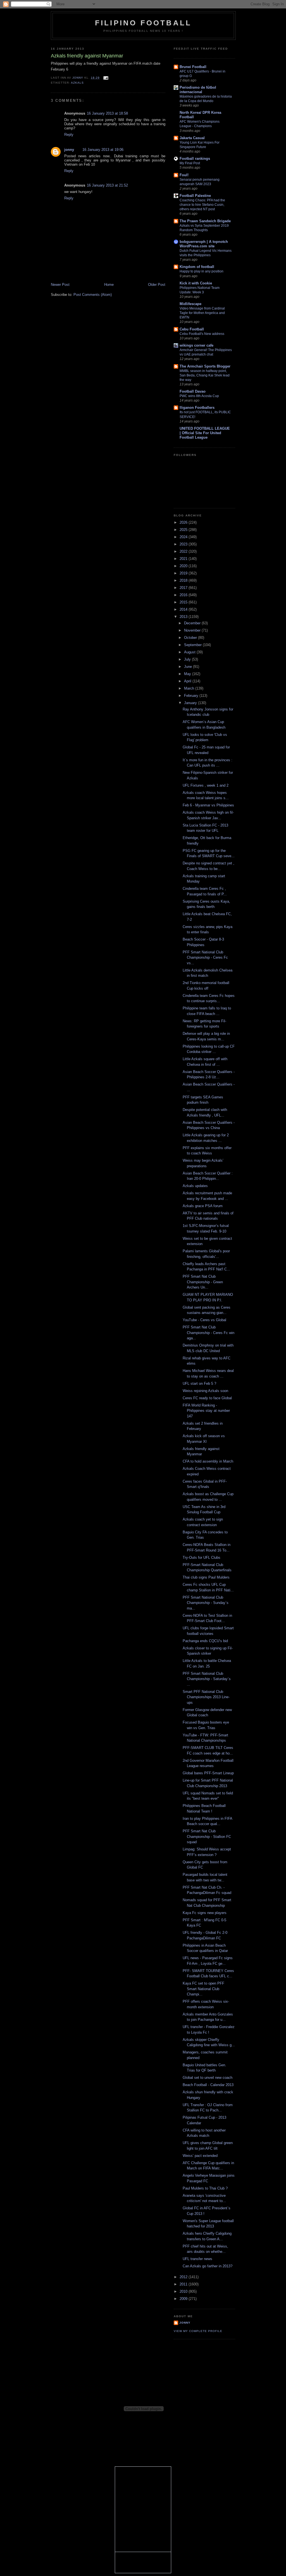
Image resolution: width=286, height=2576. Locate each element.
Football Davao (193, 391)
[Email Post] (106, 78)
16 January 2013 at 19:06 (103, 150)
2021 (184, 559)
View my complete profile (198, 2331)
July (188, 659)
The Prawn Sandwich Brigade (205, 221)
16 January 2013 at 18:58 (107, 113)
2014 (184, 609)
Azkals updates (195, 1186)
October (191, 638)
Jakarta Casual (192, 138)
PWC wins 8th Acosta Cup (199, 396)
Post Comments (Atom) (93, 295)
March (190, 688)
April (188, 681)
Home (109, 285)
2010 (184, 2291)
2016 (184, 595)
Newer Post (60, 285)
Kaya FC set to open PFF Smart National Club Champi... (203, 1989)
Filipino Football (143, 23)
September (193, 645)
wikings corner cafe (196, 345)
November (193, 630)
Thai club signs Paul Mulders (206, 1577)
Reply (69, 135)
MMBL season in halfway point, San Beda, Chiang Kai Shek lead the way (205, 375)
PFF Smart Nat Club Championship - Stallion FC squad (207, 1836)
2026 (184, 522)
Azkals (77, 83)
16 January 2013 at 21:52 (107, 185)
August (190, 652)
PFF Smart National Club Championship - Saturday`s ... (207, 1679)
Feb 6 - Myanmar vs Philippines (208, 805)
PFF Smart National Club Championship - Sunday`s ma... (206, 1603)
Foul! (184, 175)
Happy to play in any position (202, 271)
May (188, 674)
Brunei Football (193, 67)
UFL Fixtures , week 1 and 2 (206, 785)
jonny (69, 150)
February (192, 696)
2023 (184, 544)
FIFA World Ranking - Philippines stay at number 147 (206, 1411)
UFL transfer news (197, 2259)
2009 (184, 2299)
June (189, 667)
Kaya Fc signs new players (205, 1913)
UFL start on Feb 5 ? (199, 1384)
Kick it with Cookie (196, 283)
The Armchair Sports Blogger (205, 366)
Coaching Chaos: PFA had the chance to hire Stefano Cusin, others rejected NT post (202, 205)
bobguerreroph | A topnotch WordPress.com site (204, 244)
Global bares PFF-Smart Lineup (208, 1773)
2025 (184, 530)
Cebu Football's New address (202, 334)
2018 (184, 580)
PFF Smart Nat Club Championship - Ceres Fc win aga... (208, 1333)
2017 (184, 588)
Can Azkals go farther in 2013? (208, 2266)
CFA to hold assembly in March (208, 1461)
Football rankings (195, 159)
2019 (184, 573)
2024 (184, 537)
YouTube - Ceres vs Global (204, 1320)
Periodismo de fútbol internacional (198, 90)
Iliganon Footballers (197, 408)
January (191, 703)
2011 (184, 2284)
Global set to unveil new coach (208, 2078)
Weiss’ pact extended (200, 2156)
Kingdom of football (197, 267)
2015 (184, 602)
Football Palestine (195, 196)
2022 (184, 551)
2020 (184, 566)
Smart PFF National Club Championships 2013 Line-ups (206, 1697)
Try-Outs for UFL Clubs (202, 1558)
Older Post (157, 285)
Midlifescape (190, 304)
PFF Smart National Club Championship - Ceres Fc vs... (205, 958)
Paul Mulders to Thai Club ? (205, 2188)
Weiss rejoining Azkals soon (205, 1391)
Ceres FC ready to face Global (207, 1398)
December (193, 623)
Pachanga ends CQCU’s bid (205, 1641)
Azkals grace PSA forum (203, 1206)
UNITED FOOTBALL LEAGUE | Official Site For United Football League (205, 433)
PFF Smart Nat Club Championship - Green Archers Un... (203, 1282)
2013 (184, 617)
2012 (184, 2277)
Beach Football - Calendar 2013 (208, 2085)
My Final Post (190, 163)
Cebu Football (192, 329)
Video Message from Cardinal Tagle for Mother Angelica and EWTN (202, 313)
